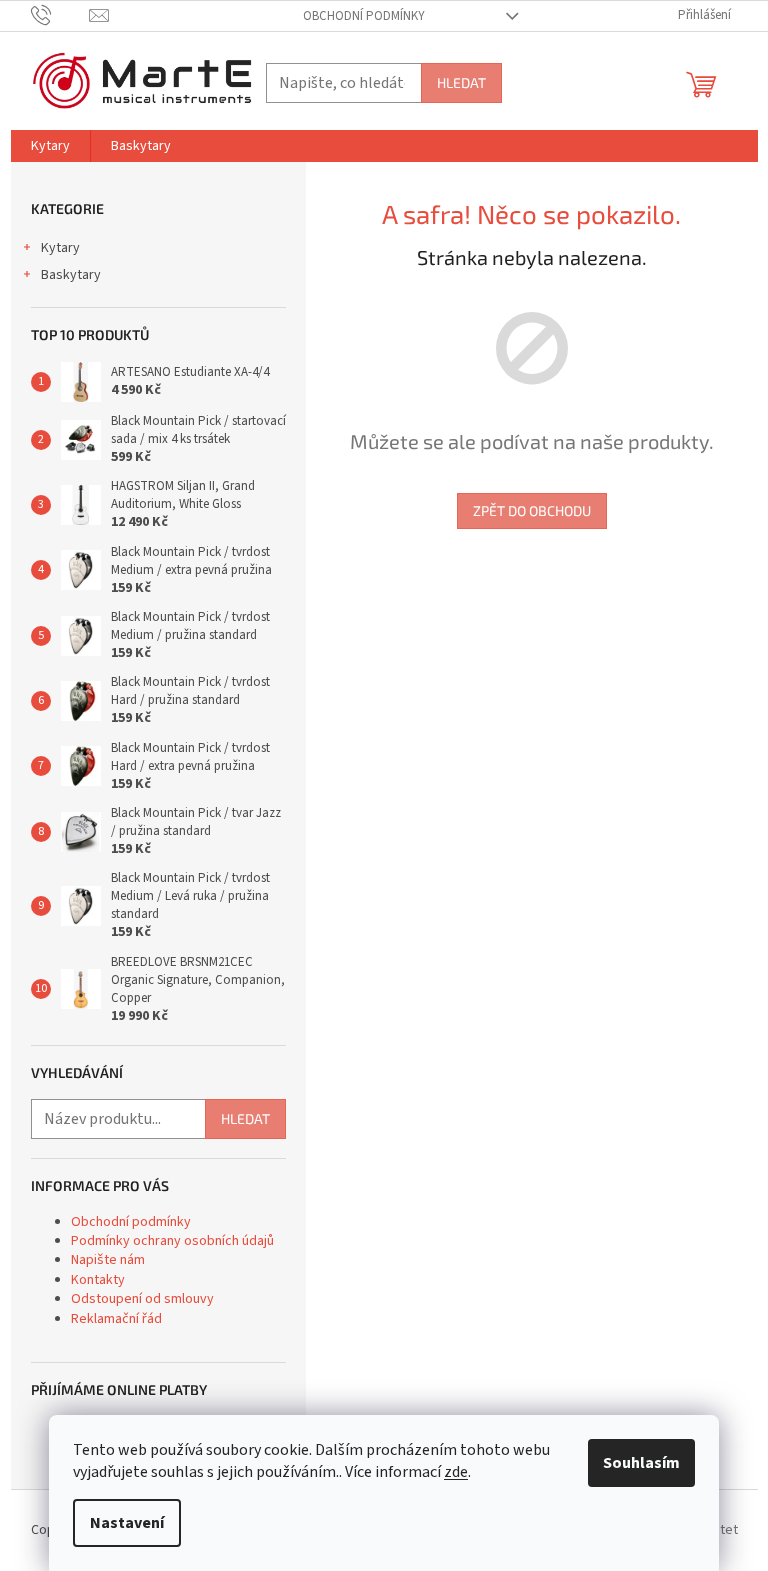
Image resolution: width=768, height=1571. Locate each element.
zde (456, 1472)
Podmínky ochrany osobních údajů (172, 1241)
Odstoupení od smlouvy (142, 1299)
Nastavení (127, 1523)
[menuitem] (50, 146)
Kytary (60, 248)
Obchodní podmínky (364, 16)
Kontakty (98, 1280)
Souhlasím (641, 1463)
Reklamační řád (116, 1319)
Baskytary (71, 275)
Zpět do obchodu (532, 510)
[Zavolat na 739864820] (60, 15)
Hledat (461, 82)
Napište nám (108, 1260)
